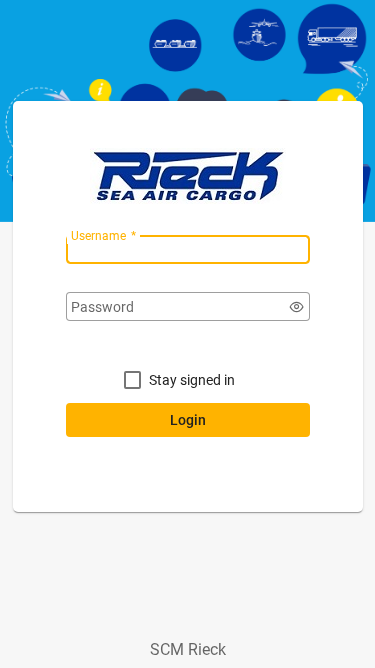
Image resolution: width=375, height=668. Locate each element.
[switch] (297, 307)
